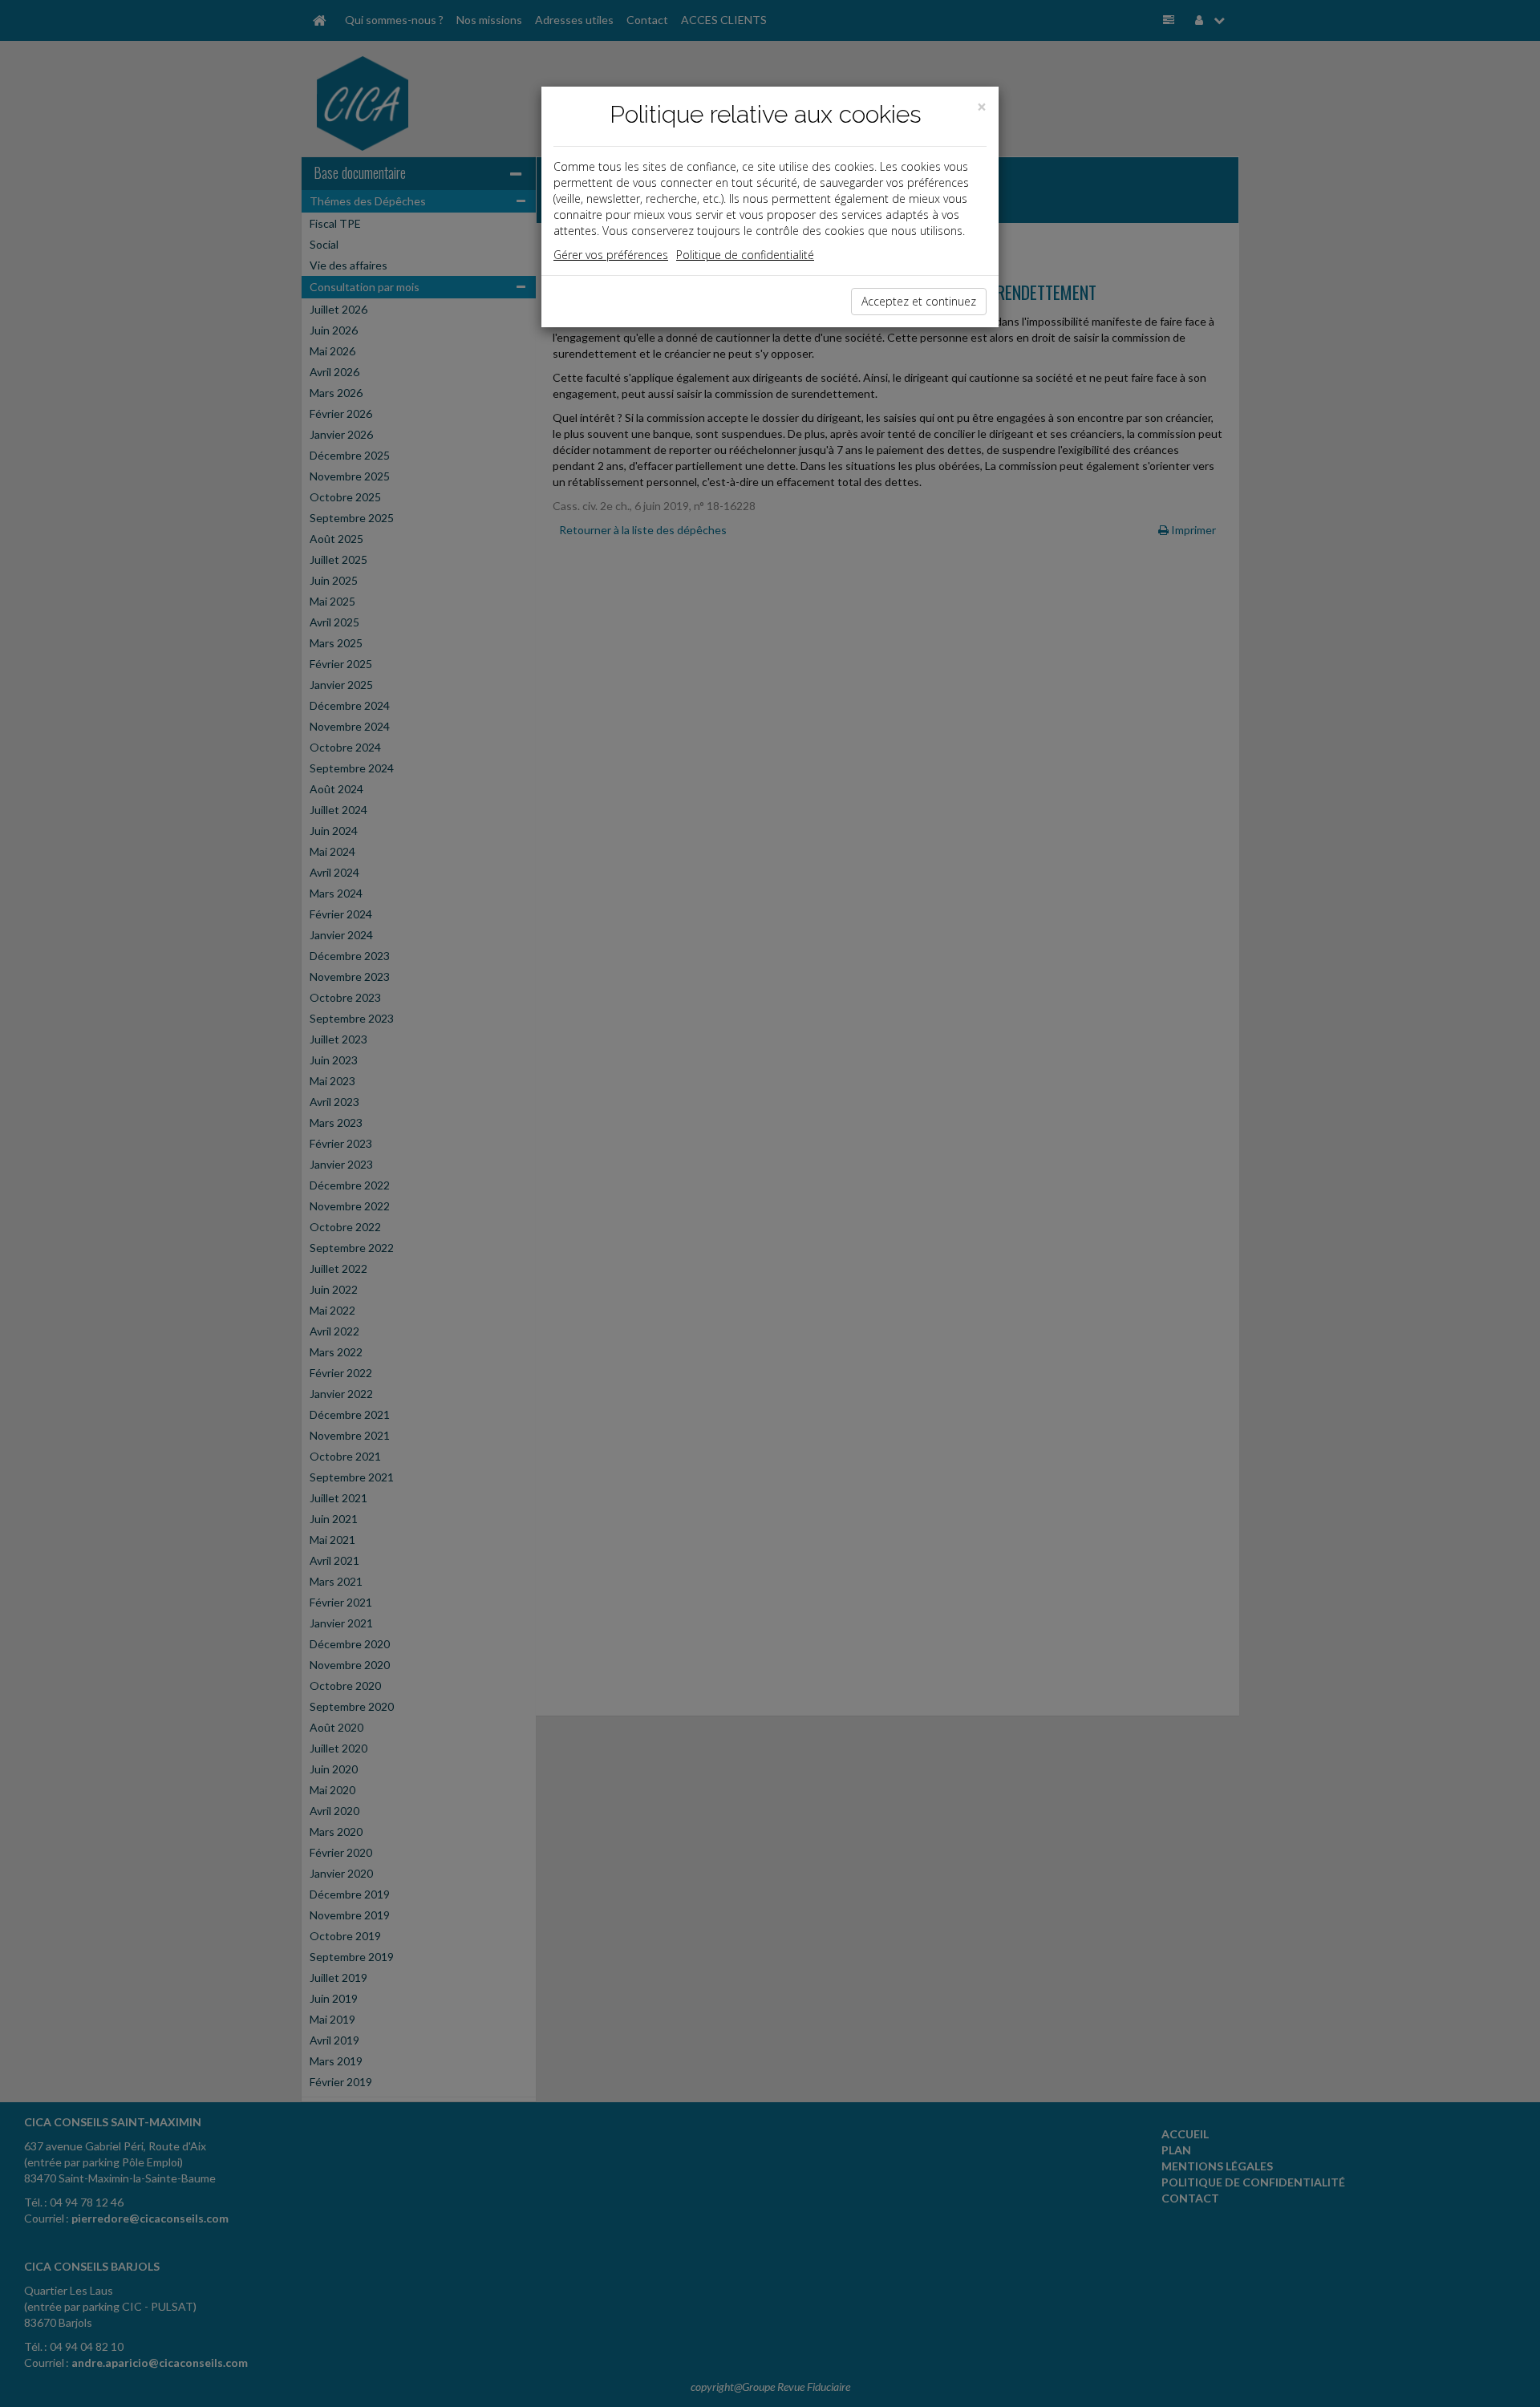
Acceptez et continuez (919, 301)
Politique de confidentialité (745, 255)
